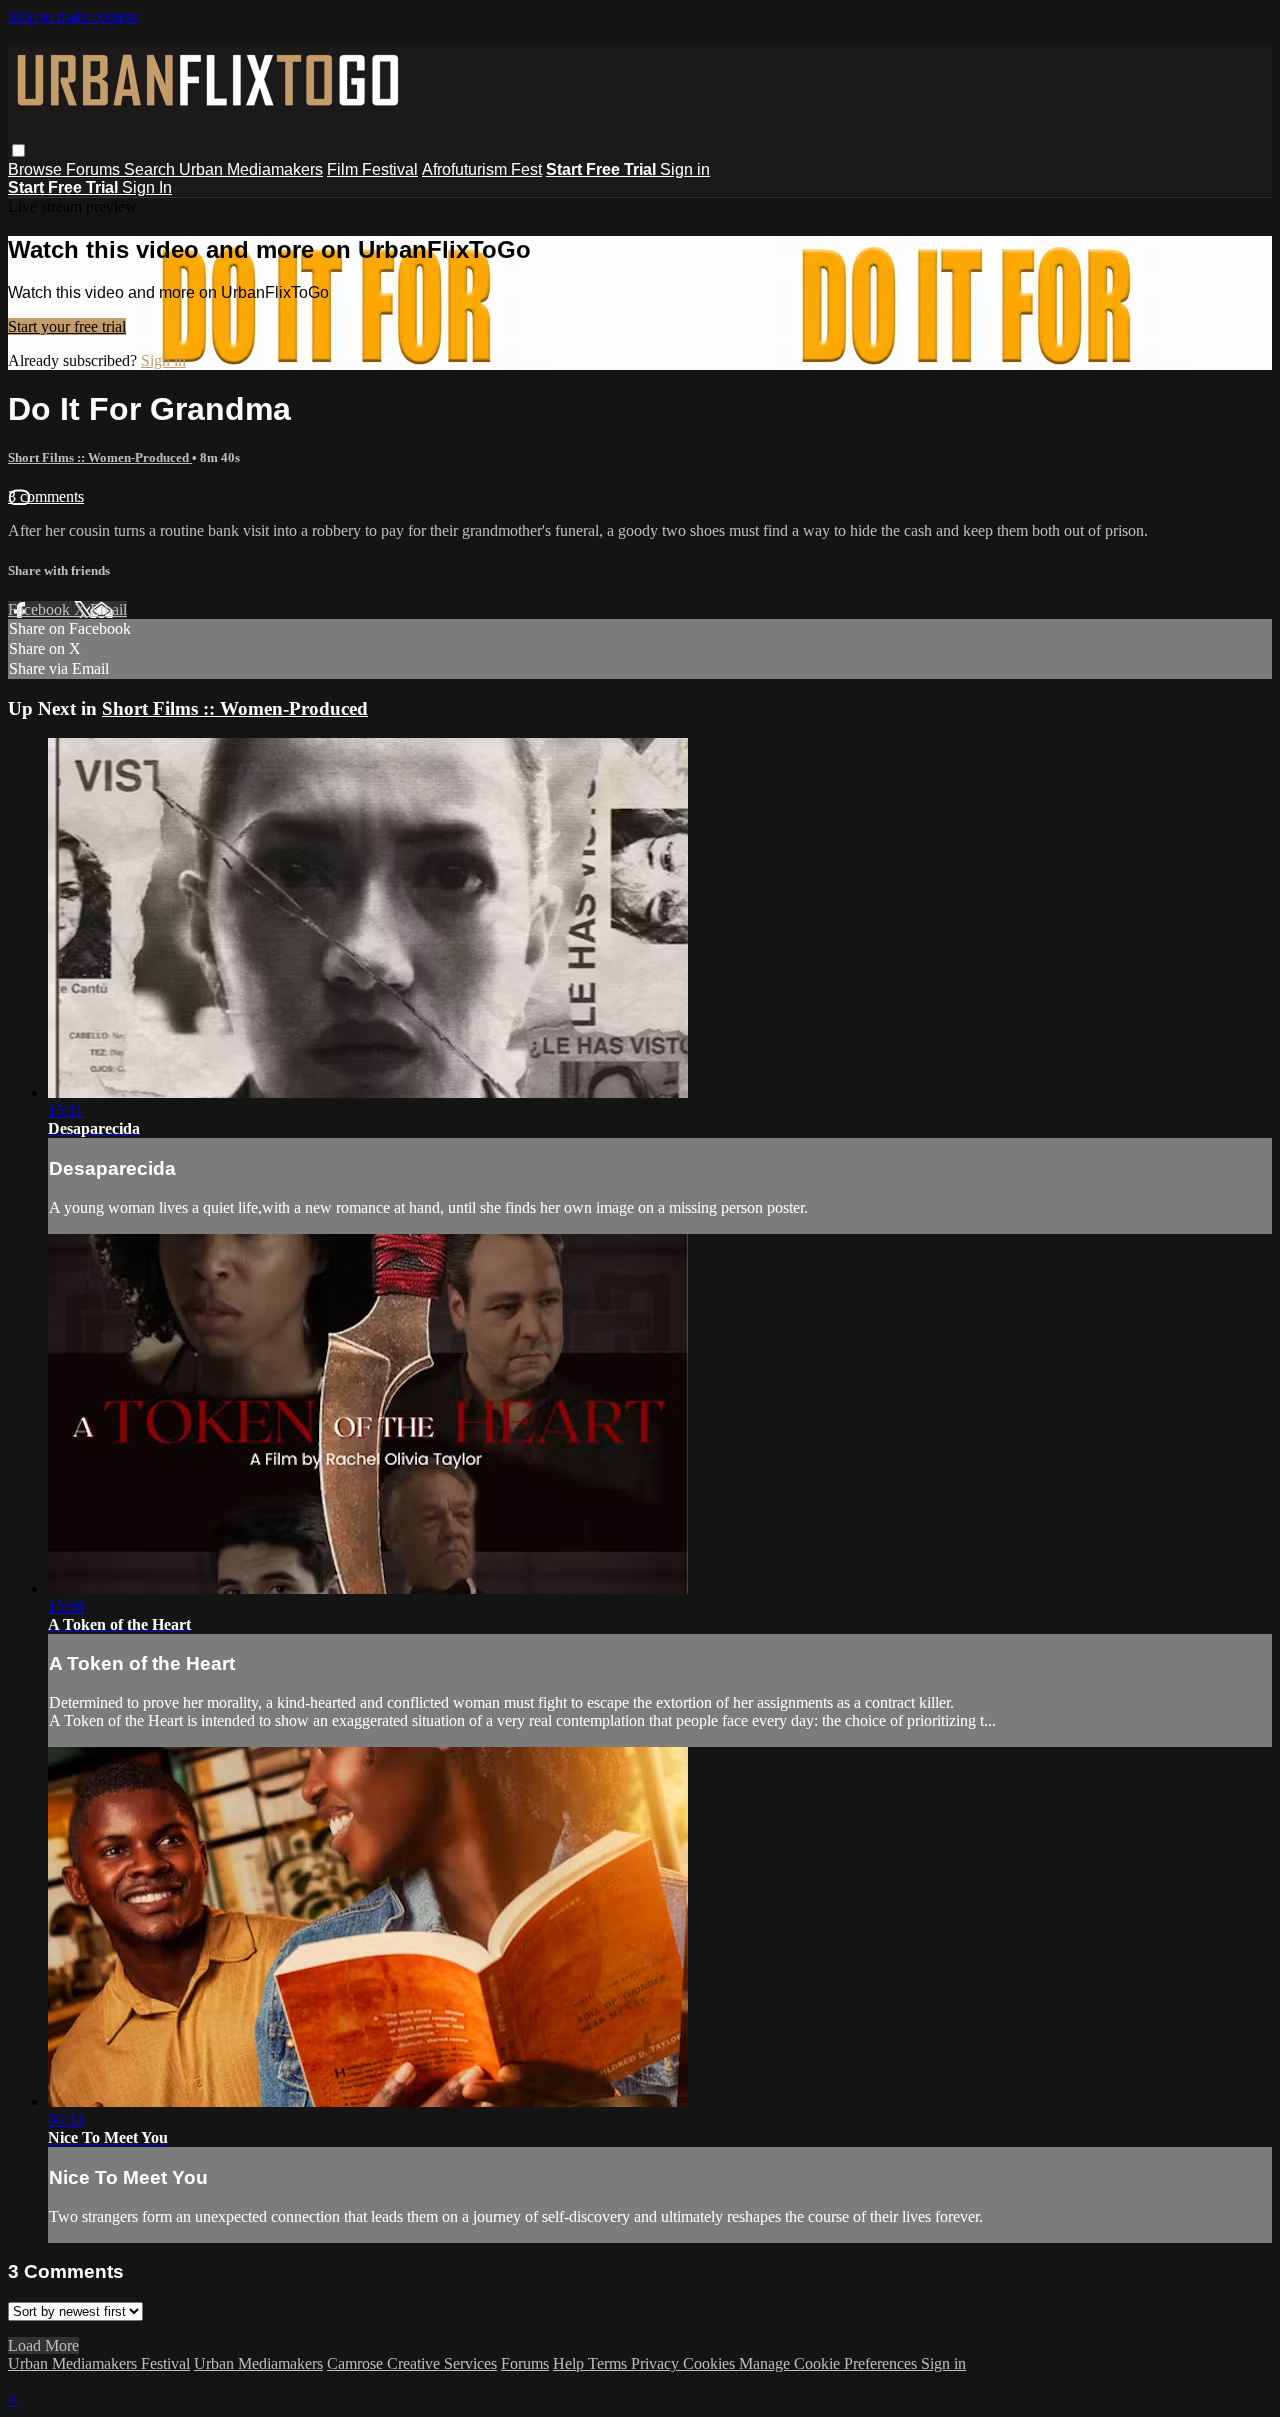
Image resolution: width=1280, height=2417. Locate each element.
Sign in (685, 169)
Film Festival (372, 169)
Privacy (657, 2363)
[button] (18, 150)
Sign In (147, 187)
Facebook (41, 609)
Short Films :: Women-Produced (100, 457)
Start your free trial (67, 326)
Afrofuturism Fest (482, 169)
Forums (95, 169)
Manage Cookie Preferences (830, 2363)
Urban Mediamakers (251, 169)
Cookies (711, 2363)
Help (570, 2363)
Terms (609, 2363)
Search (151, 169)
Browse (37, 169)
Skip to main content (73, 16)
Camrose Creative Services (412, 2363)
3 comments (46, 496)
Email (108, 609)
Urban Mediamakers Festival (99, 2363)
